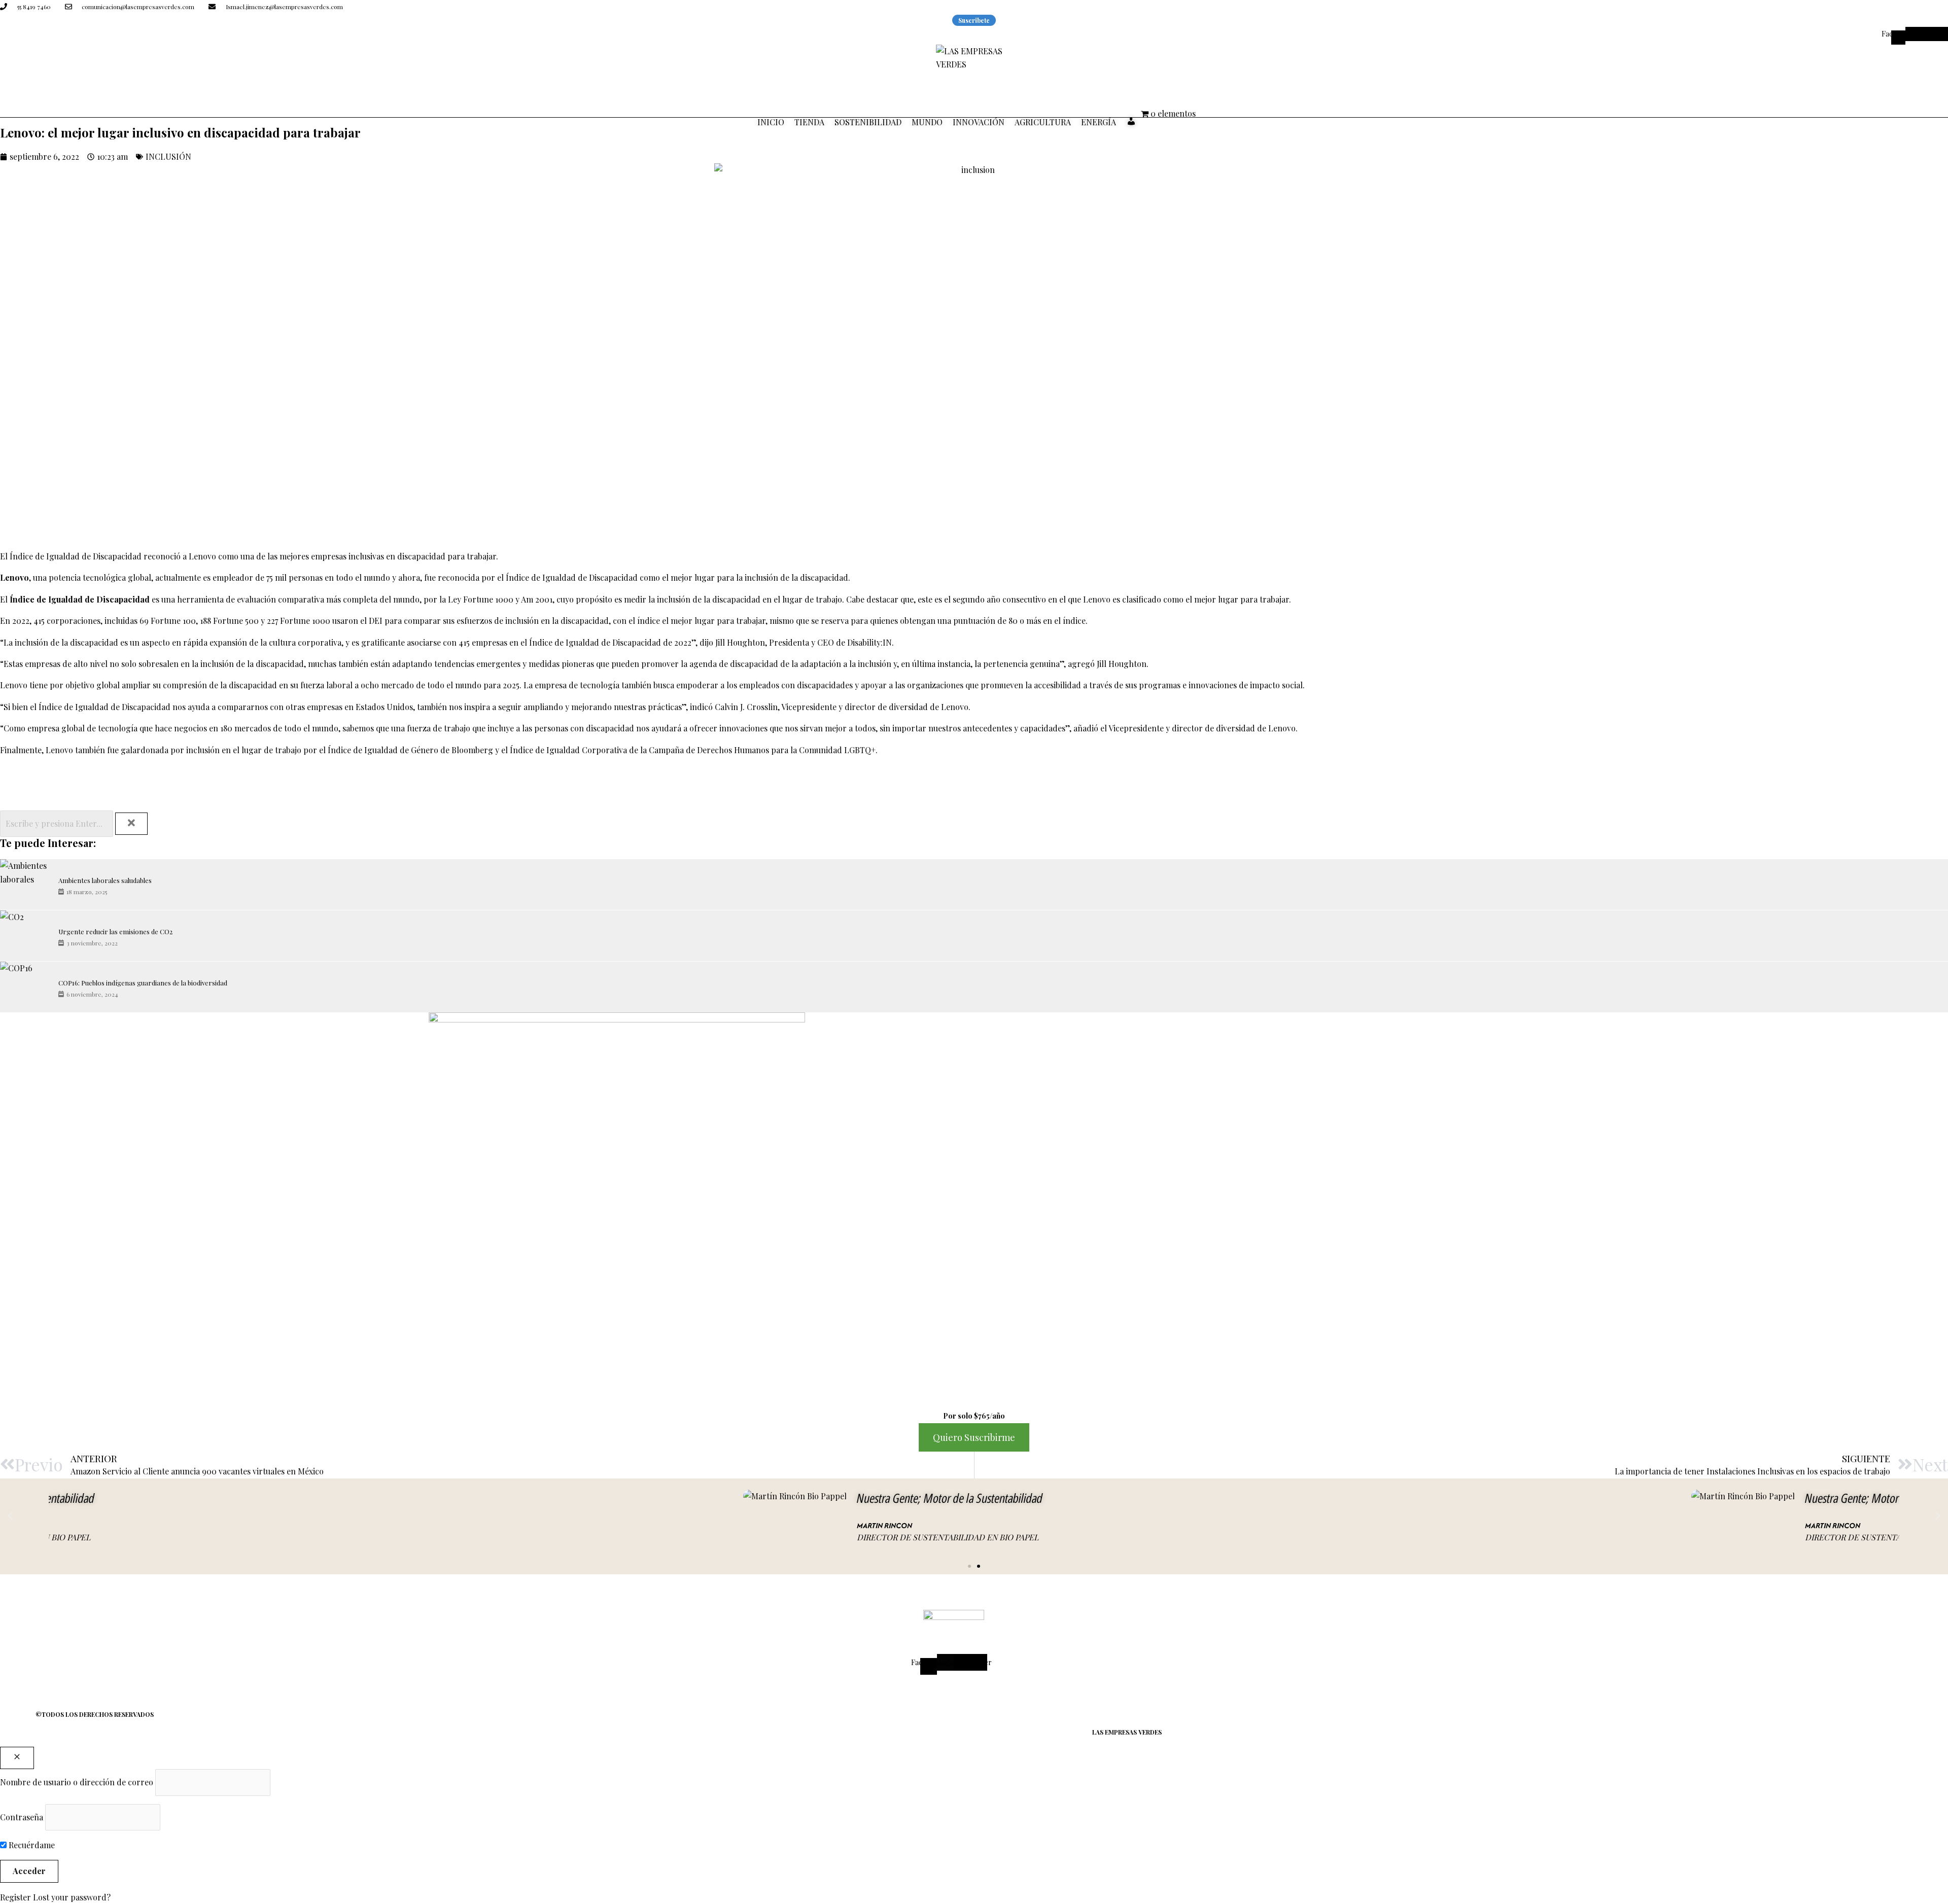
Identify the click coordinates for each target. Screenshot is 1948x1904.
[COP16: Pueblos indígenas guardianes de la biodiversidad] (25, 987)
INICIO (771, 122)
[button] (10, 1516)
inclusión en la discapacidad (556, 621)
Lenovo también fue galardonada (107, 750)
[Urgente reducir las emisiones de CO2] (25, 936)
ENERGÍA (1099, 122)
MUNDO (927, 122)
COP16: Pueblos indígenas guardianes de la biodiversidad (143, 983)
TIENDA (809, 122)
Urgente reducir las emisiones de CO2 (115, 931)
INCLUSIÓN (168, 156)
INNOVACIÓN (979, 122)
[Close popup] (17, 1758)
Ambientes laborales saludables (105, 880)
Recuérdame (31, 1845)
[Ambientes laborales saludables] (25, 885)
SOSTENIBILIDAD (868, 122)
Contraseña (22, 1817)
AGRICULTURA (1043, 122)
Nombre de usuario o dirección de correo (77, 1782)
